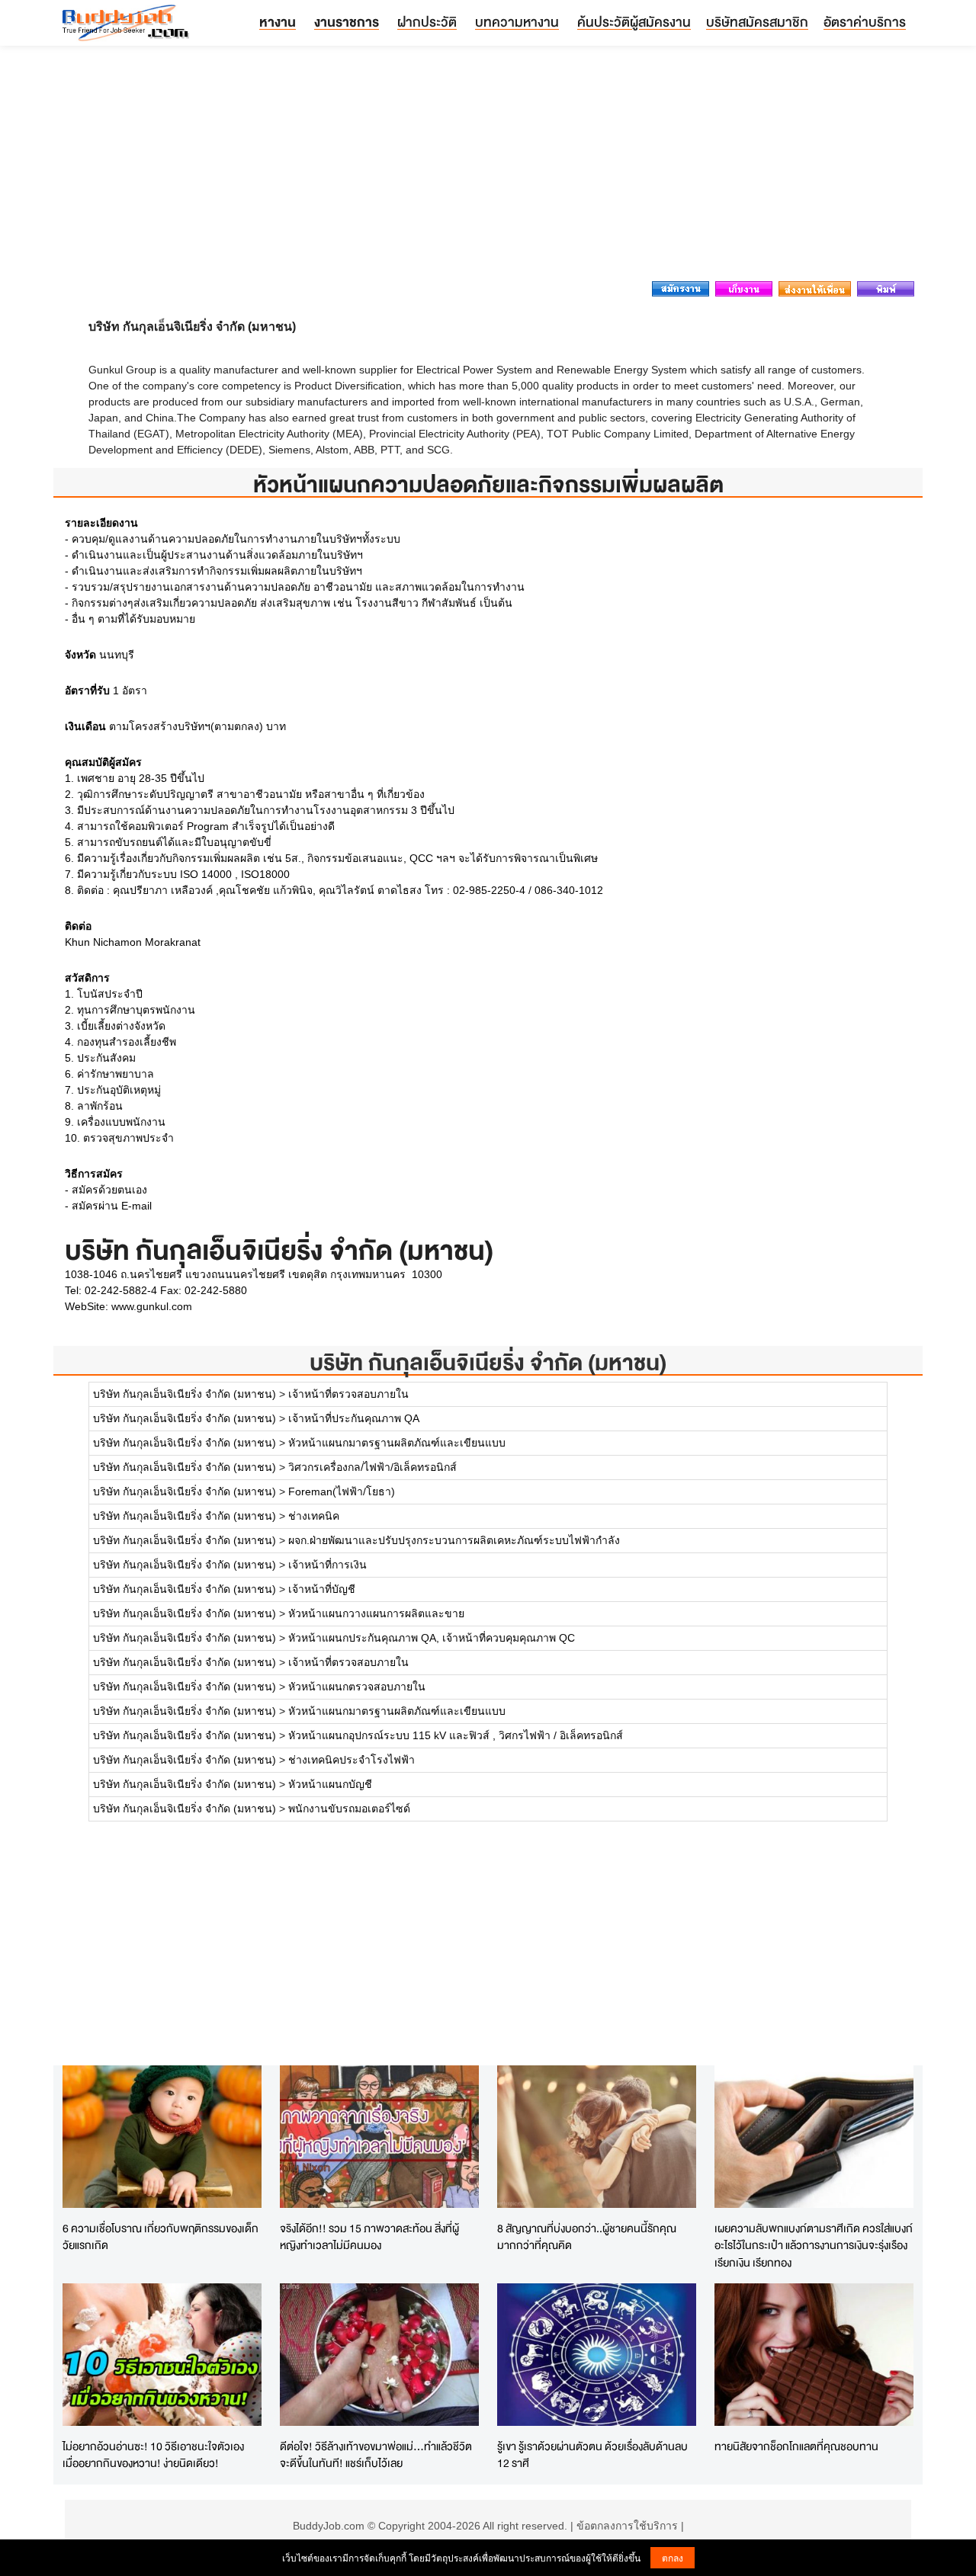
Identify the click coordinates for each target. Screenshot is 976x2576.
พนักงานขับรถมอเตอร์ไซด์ (349, 1809)
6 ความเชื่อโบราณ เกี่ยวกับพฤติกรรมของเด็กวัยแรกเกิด (161, 2237)
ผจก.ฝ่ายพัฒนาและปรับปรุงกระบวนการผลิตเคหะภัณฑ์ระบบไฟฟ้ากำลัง (454, 1540)
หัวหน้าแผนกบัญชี (330, 1784)
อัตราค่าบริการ (865, 22)
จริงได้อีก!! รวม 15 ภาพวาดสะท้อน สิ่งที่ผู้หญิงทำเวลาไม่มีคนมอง (369, 2237)
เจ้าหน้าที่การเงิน (327, 1565)
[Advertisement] (488, 168)
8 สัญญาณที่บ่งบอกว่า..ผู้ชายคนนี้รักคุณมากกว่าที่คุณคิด (587, 2237)
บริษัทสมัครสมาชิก (757, 22)
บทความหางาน (517, 22)
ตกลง (673, 2557)
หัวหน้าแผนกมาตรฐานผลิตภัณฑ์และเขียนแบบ (397, 1443)
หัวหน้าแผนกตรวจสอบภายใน (357, 1687)
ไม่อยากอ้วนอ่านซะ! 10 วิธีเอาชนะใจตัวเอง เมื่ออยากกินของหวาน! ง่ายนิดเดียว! (153, 2455)
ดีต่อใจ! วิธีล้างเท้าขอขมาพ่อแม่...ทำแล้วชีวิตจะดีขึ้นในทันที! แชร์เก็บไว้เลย (376, 2455)
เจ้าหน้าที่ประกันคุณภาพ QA (354, 1418)
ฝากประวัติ (427, 22)
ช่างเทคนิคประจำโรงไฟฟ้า (352, 1760)
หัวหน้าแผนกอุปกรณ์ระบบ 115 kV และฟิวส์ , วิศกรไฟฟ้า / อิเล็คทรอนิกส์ (456, 1735)
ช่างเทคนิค (314, 1516)
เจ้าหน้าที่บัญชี (322, 1589)
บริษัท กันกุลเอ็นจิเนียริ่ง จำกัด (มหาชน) (488, 1362)
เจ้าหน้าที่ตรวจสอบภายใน (348, 1394)
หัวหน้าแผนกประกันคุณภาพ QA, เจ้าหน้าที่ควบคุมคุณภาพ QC (432, 1638)
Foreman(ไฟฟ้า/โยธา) (342, 1491)
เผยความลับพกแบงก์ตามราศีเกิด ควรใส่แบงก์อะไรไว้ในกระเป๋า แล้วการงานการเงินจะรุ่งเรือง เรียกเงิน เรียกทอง (814, 2245)
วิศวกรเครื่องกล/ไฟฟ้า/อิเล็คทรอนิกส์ (372, 1467)
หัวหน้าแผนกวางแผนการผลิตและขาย (376, 1613)
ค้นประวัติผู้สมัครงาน (634, 22)
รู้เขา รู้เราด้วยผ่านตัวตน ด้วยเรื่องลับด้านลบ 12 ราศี (592, 2455)
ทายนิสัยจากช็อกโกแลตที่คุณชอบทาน (796, 2446)
